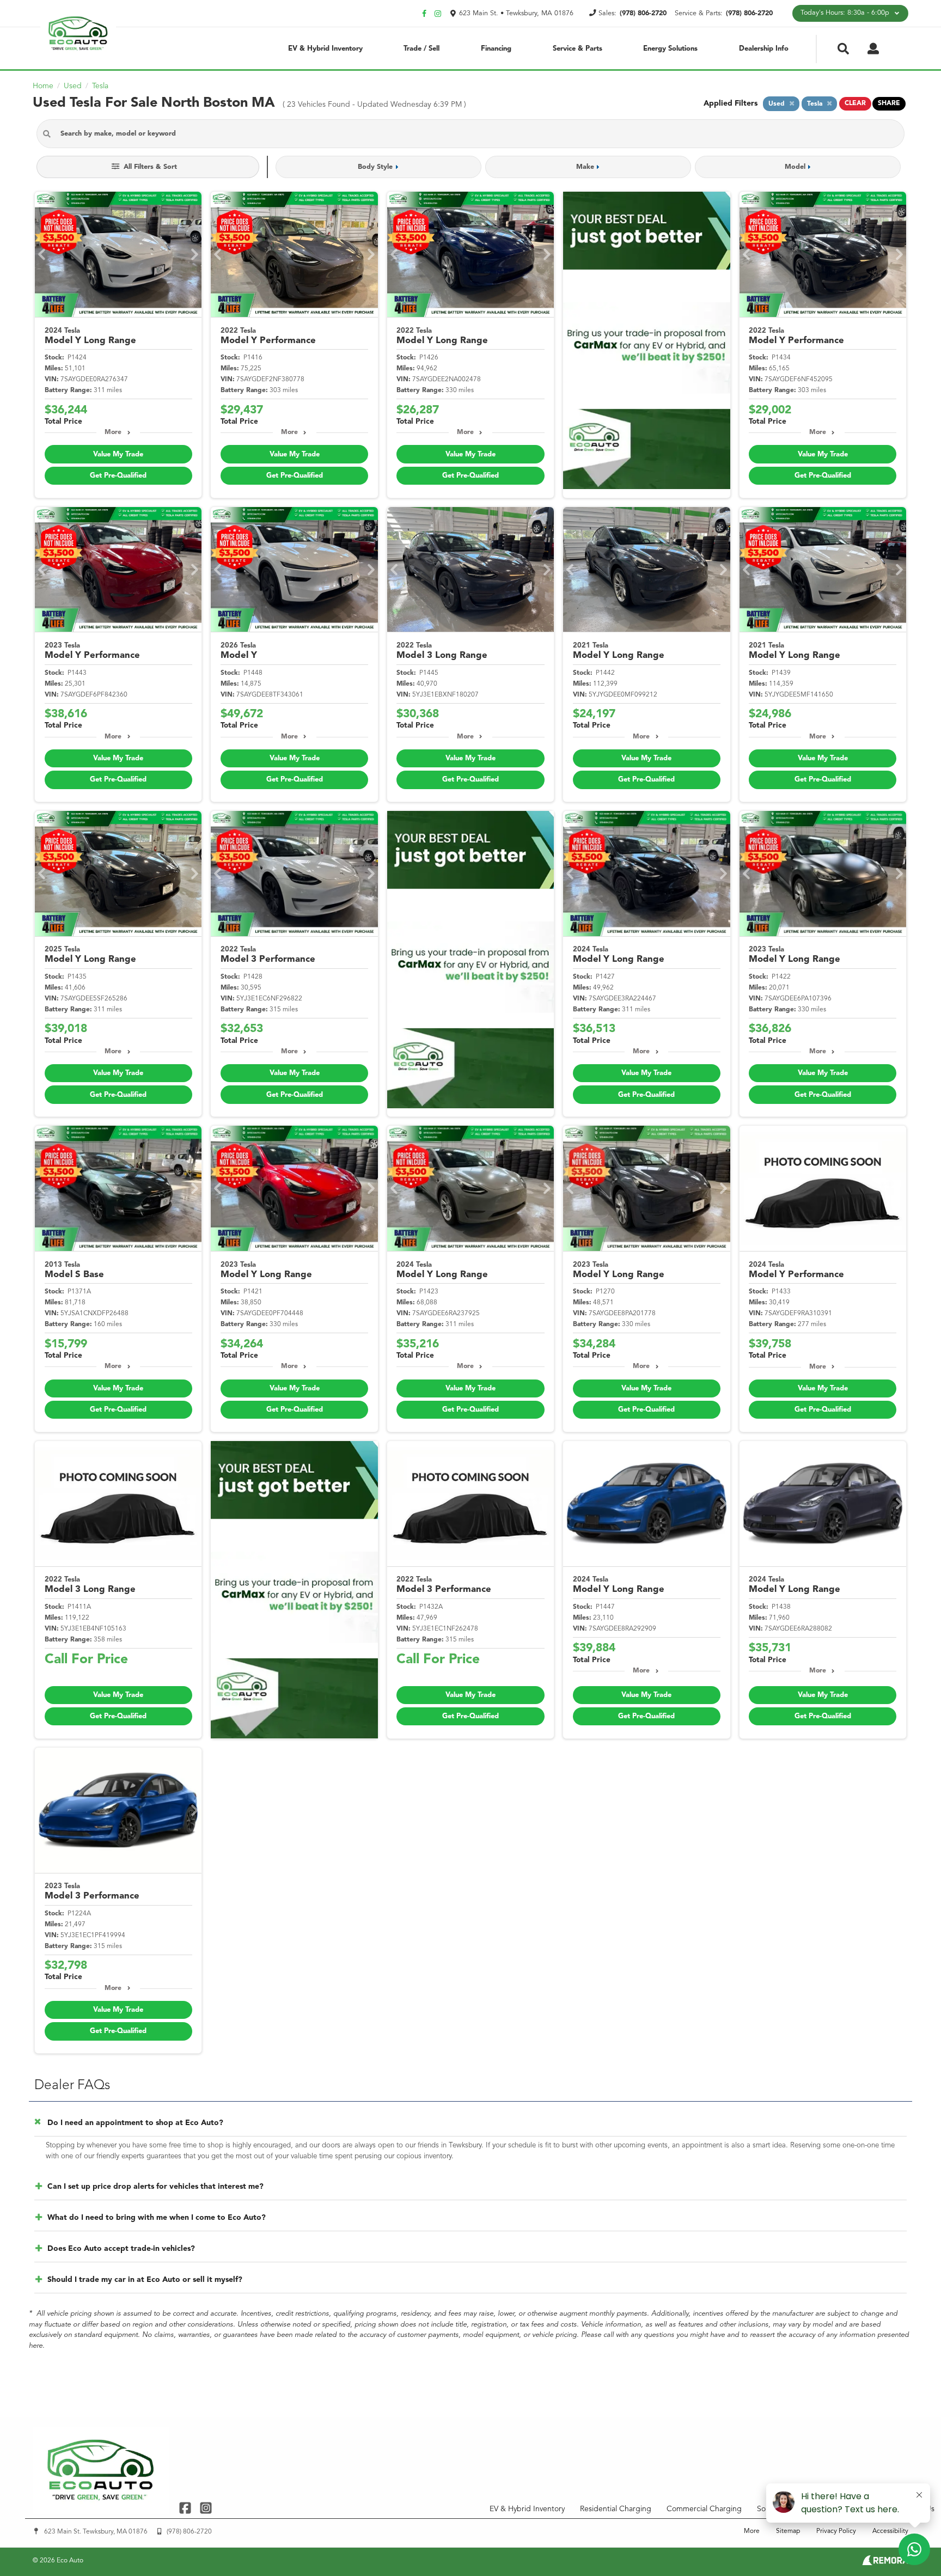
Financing (496, 49)
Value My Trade (118, 454)
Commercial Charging (704, 2509)
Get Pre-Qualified (118, 476)
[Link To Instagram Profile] (205, 2508)
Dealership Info (764, 49)
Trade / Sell (421, 49)
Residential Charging (616, 2509)
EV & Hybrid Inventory (325, 49)
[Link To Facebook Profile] (187, 2508)
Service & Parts (578, 49)
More (113, 432)
